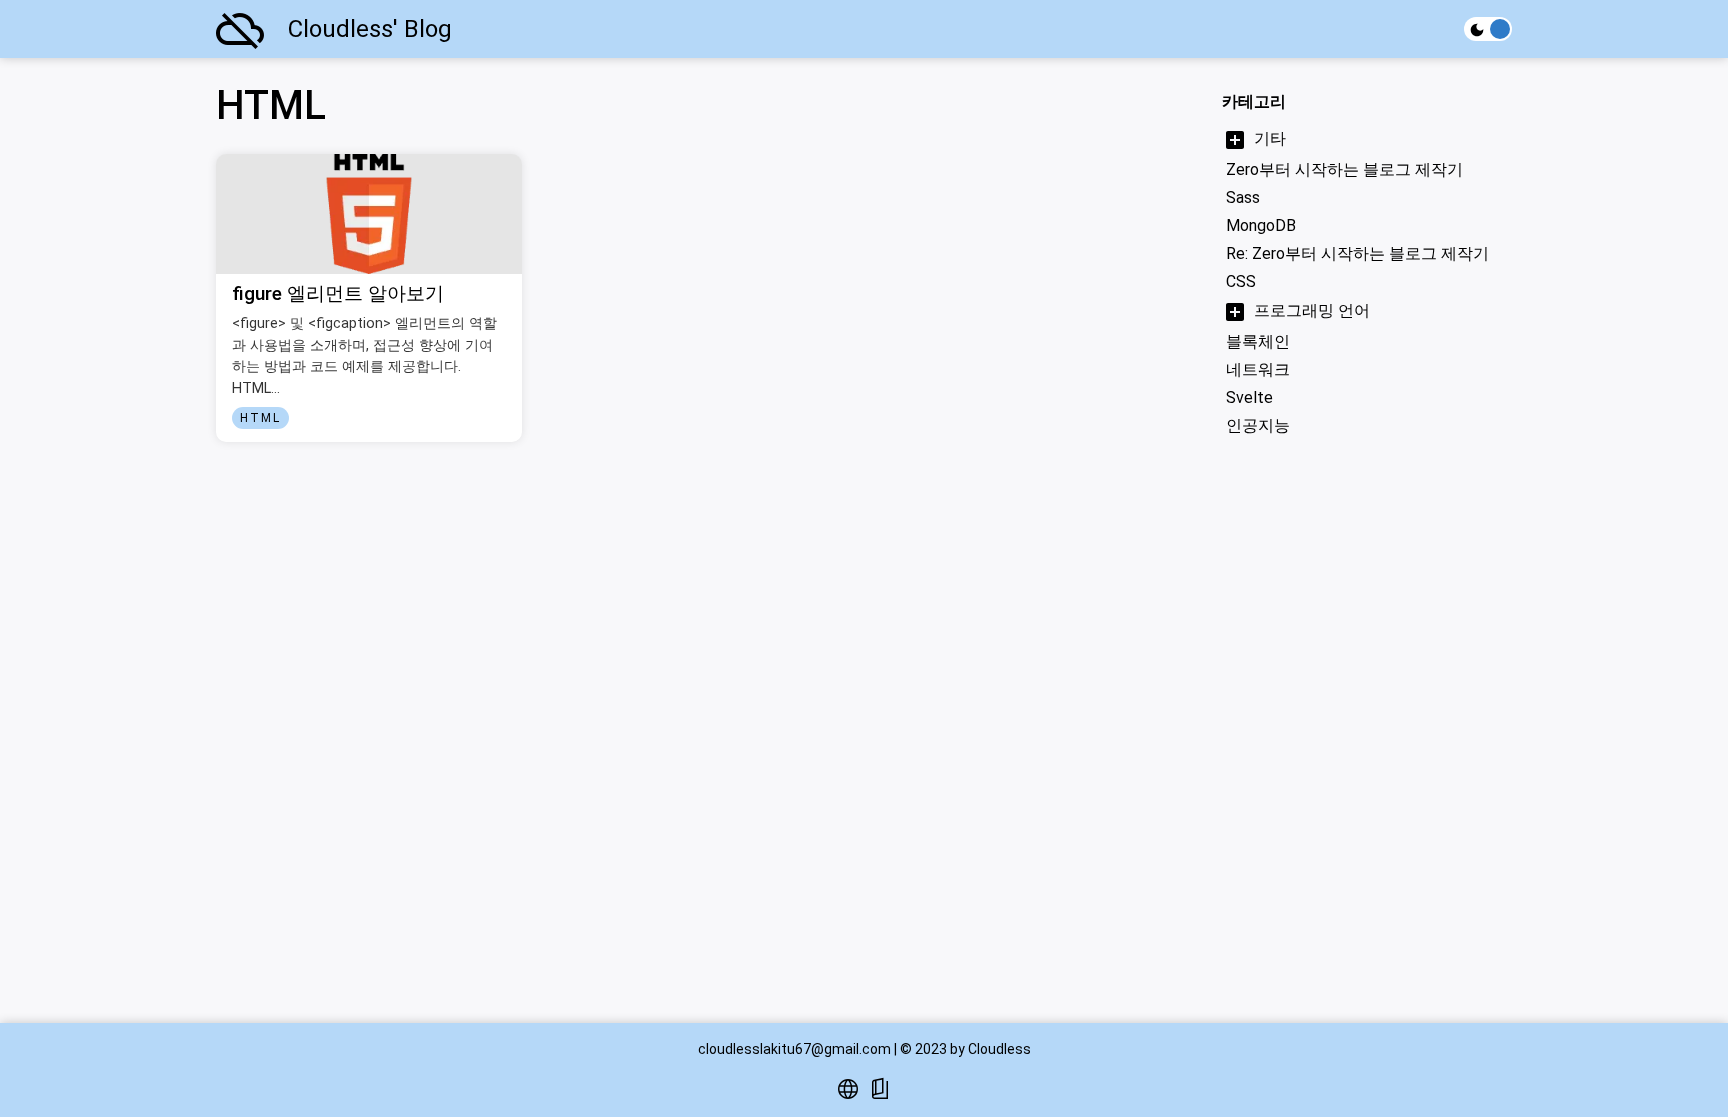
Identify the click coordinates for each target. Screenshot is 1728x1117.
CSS (1241, 281)
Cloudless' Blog (370, 29)
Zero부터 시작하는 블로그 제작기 (1344, 169)
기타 (1270, 138)
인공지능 (1258, 425)
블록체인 (1258, 341)
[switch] (1488, 29)
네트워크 (1258, 369)
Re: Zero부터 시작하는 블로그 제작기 (1357, 253)
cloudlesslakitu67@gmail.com (794, 1049)
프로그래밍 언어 (1312, 310)
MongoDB (1261, 225)
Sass (1243, 197)
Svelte (1249, 397)
